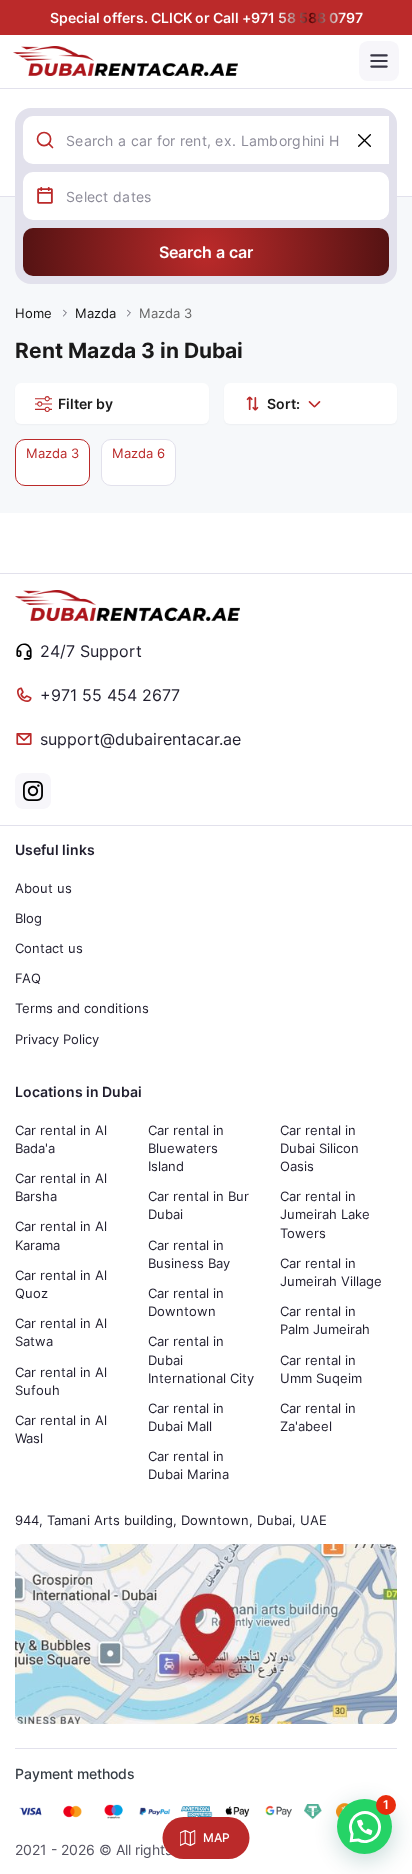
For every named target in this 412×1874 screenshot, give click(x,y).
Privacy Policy (57, 1039)
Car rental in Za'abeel (318, 1417)
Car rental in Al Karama (61, 1235)
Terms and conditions (82, 1008)
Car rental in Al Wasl (61, 1429)
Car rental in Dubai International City (201, 1359)
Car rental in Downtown (186, 1302)
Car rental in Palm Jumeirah (325, 1320)
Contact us (49, 948)
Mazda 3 (52, 453)
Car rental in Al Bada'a (61, 1139)
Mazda (95, 313)
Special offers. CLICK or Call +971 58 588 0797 (206, 17)
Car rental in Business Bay (189, 1254)
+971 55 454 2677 (110, 695)
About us (43, 888)
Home (33, 313)
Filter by (85, 403)
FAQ (28, 978)
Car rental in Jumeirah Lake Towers (325, 1214)
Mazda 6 (138, 453)
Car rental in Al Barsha (61, 1187)
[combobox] (227, 140)
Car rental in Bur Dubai (198, 1205)
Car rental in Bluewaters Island (186, 1148)
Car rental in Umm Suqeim (321, 1369)
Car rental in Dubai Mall (186, 1417)
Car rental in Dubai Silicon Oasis (319, 1148)
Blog (28, 918)
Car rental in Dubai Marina (188, 1465)
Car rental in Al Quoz (61, 1284)
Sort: (283, 403)
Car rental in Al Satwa (61, 1332)
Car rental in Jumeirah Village (331, 1272)
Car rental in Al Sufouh (61, 1381)
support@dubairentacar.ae (140, 739)
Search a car (206, 252)
